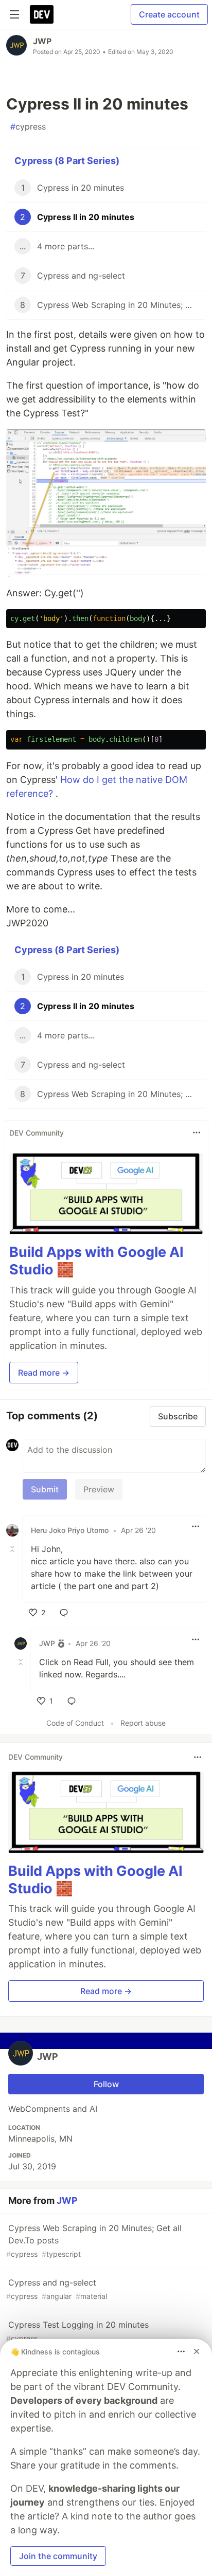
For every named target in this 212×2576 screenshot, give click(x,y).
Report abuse (143, 1723)
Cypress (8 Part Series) (67, 161)
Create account (169, 14)
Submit (45, 1489)
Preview (99, 1489)
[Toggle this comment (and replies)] (13, 1549)
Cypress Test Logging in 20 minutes (77, 2331)
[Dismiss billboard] (197, 2351)
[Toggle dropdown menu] (197, 1132)
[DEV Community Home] (42, 14)
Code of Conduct (75, 1723)
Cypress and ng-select (57, 2289)
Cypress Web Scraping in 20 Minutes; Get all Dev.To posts (94, 2241)
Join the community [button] (58, 2556)
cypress (28, 126)
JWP (42, 41)
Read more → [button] (44, 1373)
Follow (106, 2084)
